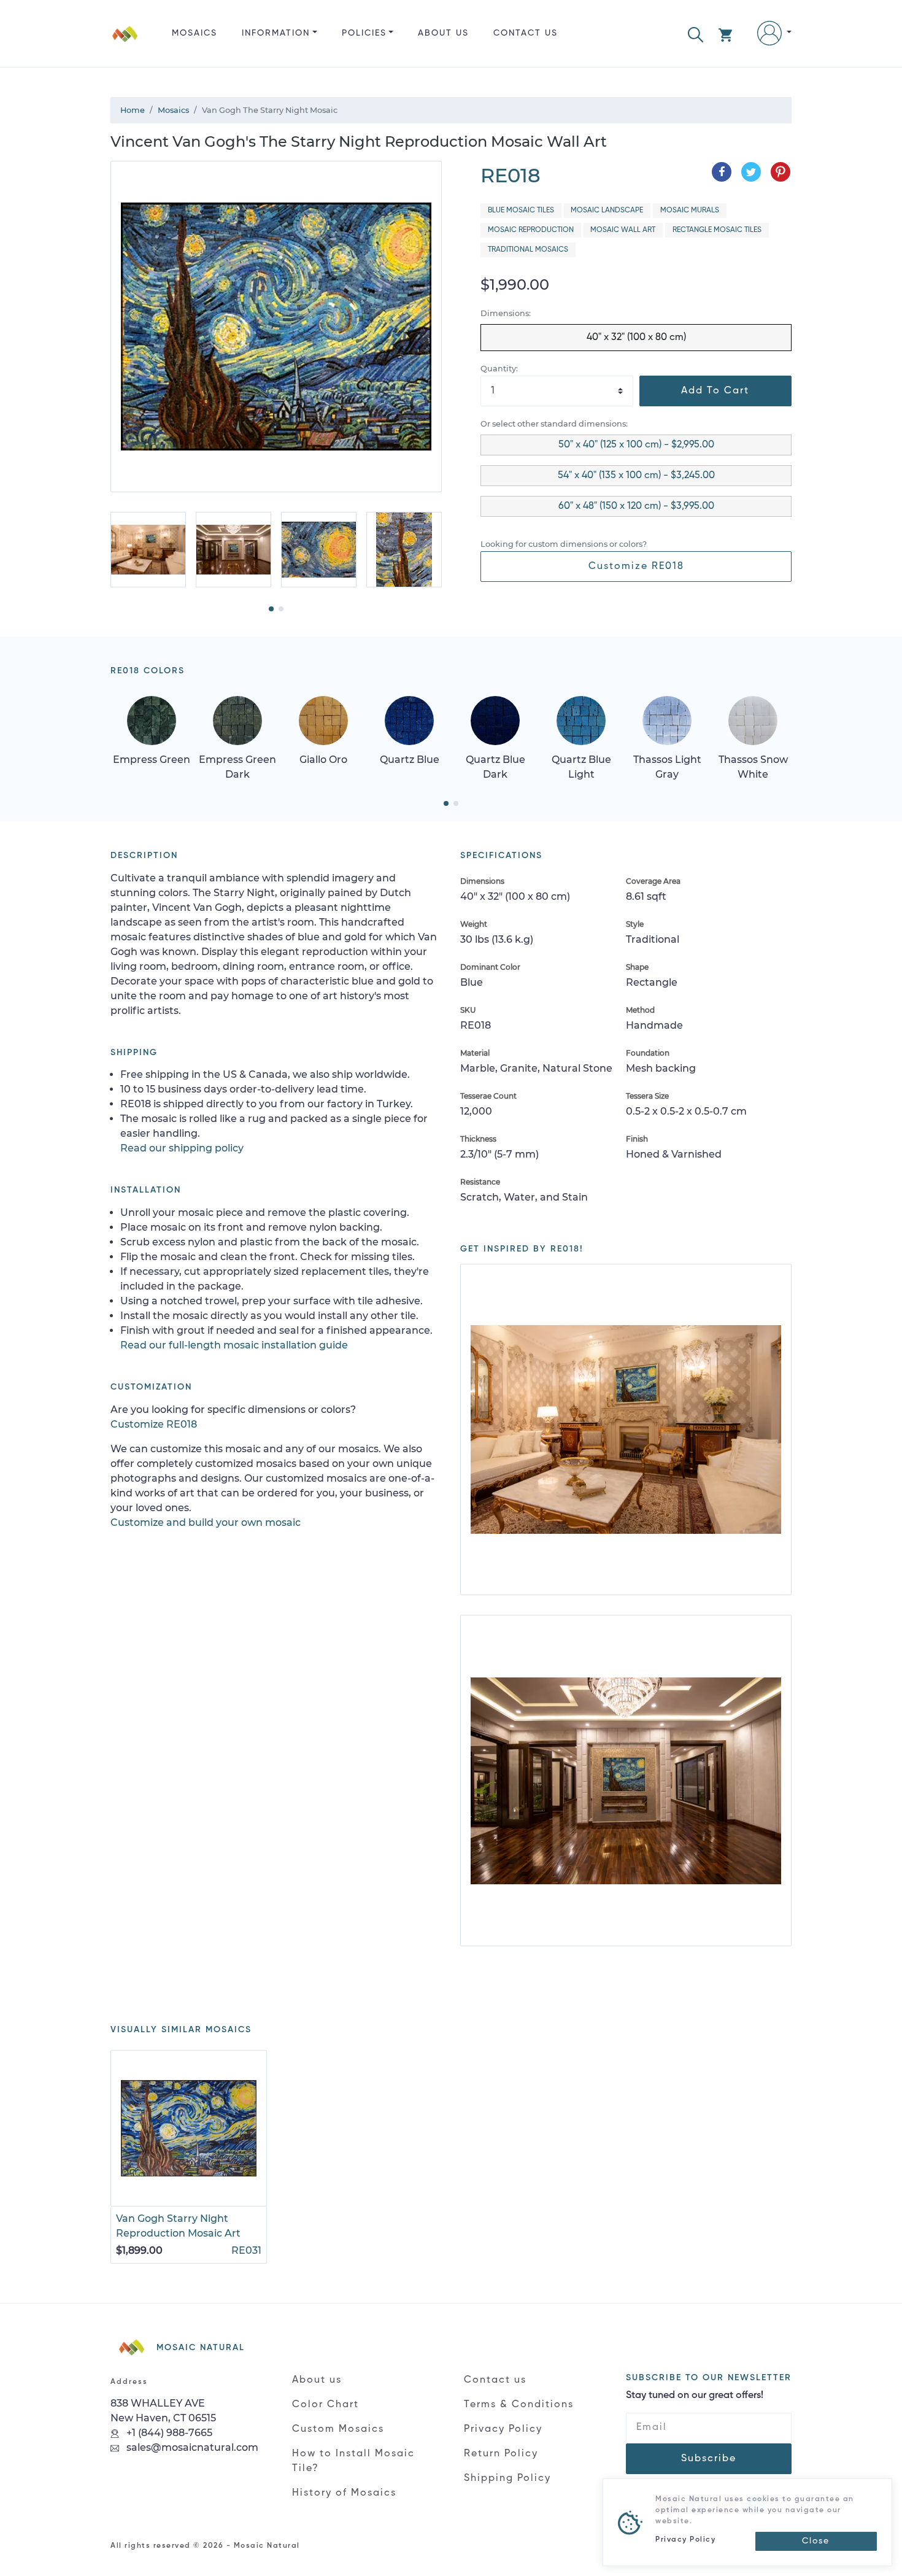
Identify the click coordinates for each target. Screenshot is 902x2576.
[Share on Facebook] (722, 172)
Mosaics (195, 33)
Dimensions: (506, 313)
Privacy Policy (503, 2429)
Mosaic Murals (690, 211)
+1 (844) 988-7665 (168, 2433)
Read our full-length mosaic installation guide (234, 1345)
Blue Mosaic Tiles (521, 211)
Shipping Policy (507, 2478)
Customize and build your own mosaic (206, 1522)
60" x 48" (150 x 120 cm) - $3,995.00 (636, 506)
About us (443, 33)
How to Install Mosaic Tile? (353, 2461)
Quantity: (499, 369)
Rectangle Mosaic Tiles (717, 230)
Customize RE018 (636, 567)
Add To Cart (715, 391)
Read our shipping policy (182, 1148)
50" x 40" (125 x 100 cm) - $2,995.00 (636, 445)
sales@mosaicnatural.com (191, 2447)
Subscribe (709, 2459)
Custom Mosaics (338, 2429)
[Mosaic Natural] (125, 43)
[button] (696, 33)
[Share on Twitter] (751, 172)
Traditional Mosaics (528, 250)
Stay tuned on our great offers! (695, 2396)
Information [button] (276, 33)
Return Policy (501, 2454)
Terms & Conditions (519, 2405)
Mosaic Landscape (607, 211)
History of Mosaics (344, 2493)
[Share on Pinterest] (781, 172)
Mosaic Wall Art (623, 230)
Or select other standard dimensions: (554, 424)
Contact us (526, 33)
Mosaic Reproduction (531, 230)
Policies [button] (364, 33)
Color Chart (326, 2405)
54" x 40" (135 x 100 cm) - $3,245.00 (636, 476)
